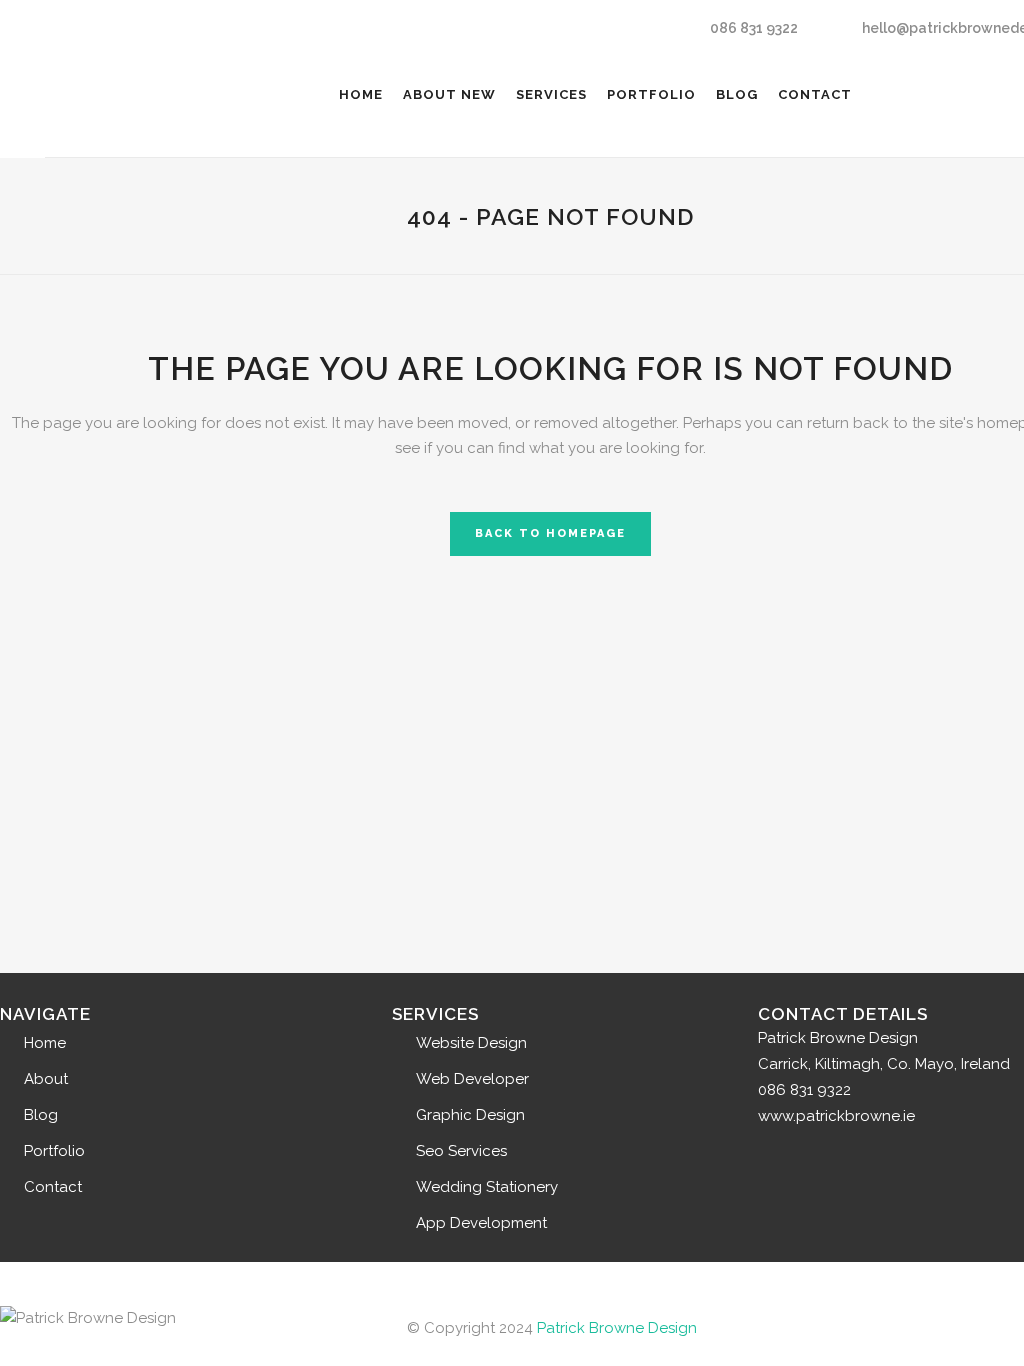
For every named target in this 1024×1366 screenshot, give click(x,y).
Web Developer (472, 1079)
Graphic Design (470, 1115)
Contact (53, 1187)
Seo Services (461, 1151)
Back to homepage (550, 533)
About (46, 1079)
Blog (41, 1115)
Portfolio (54, 1151)
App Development (481, 1223)
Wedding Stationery (487, 1187)
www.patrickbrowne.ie (836, 1116)
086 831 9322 (754, 28)
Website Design (471, 1043)
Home (45, 1043)
